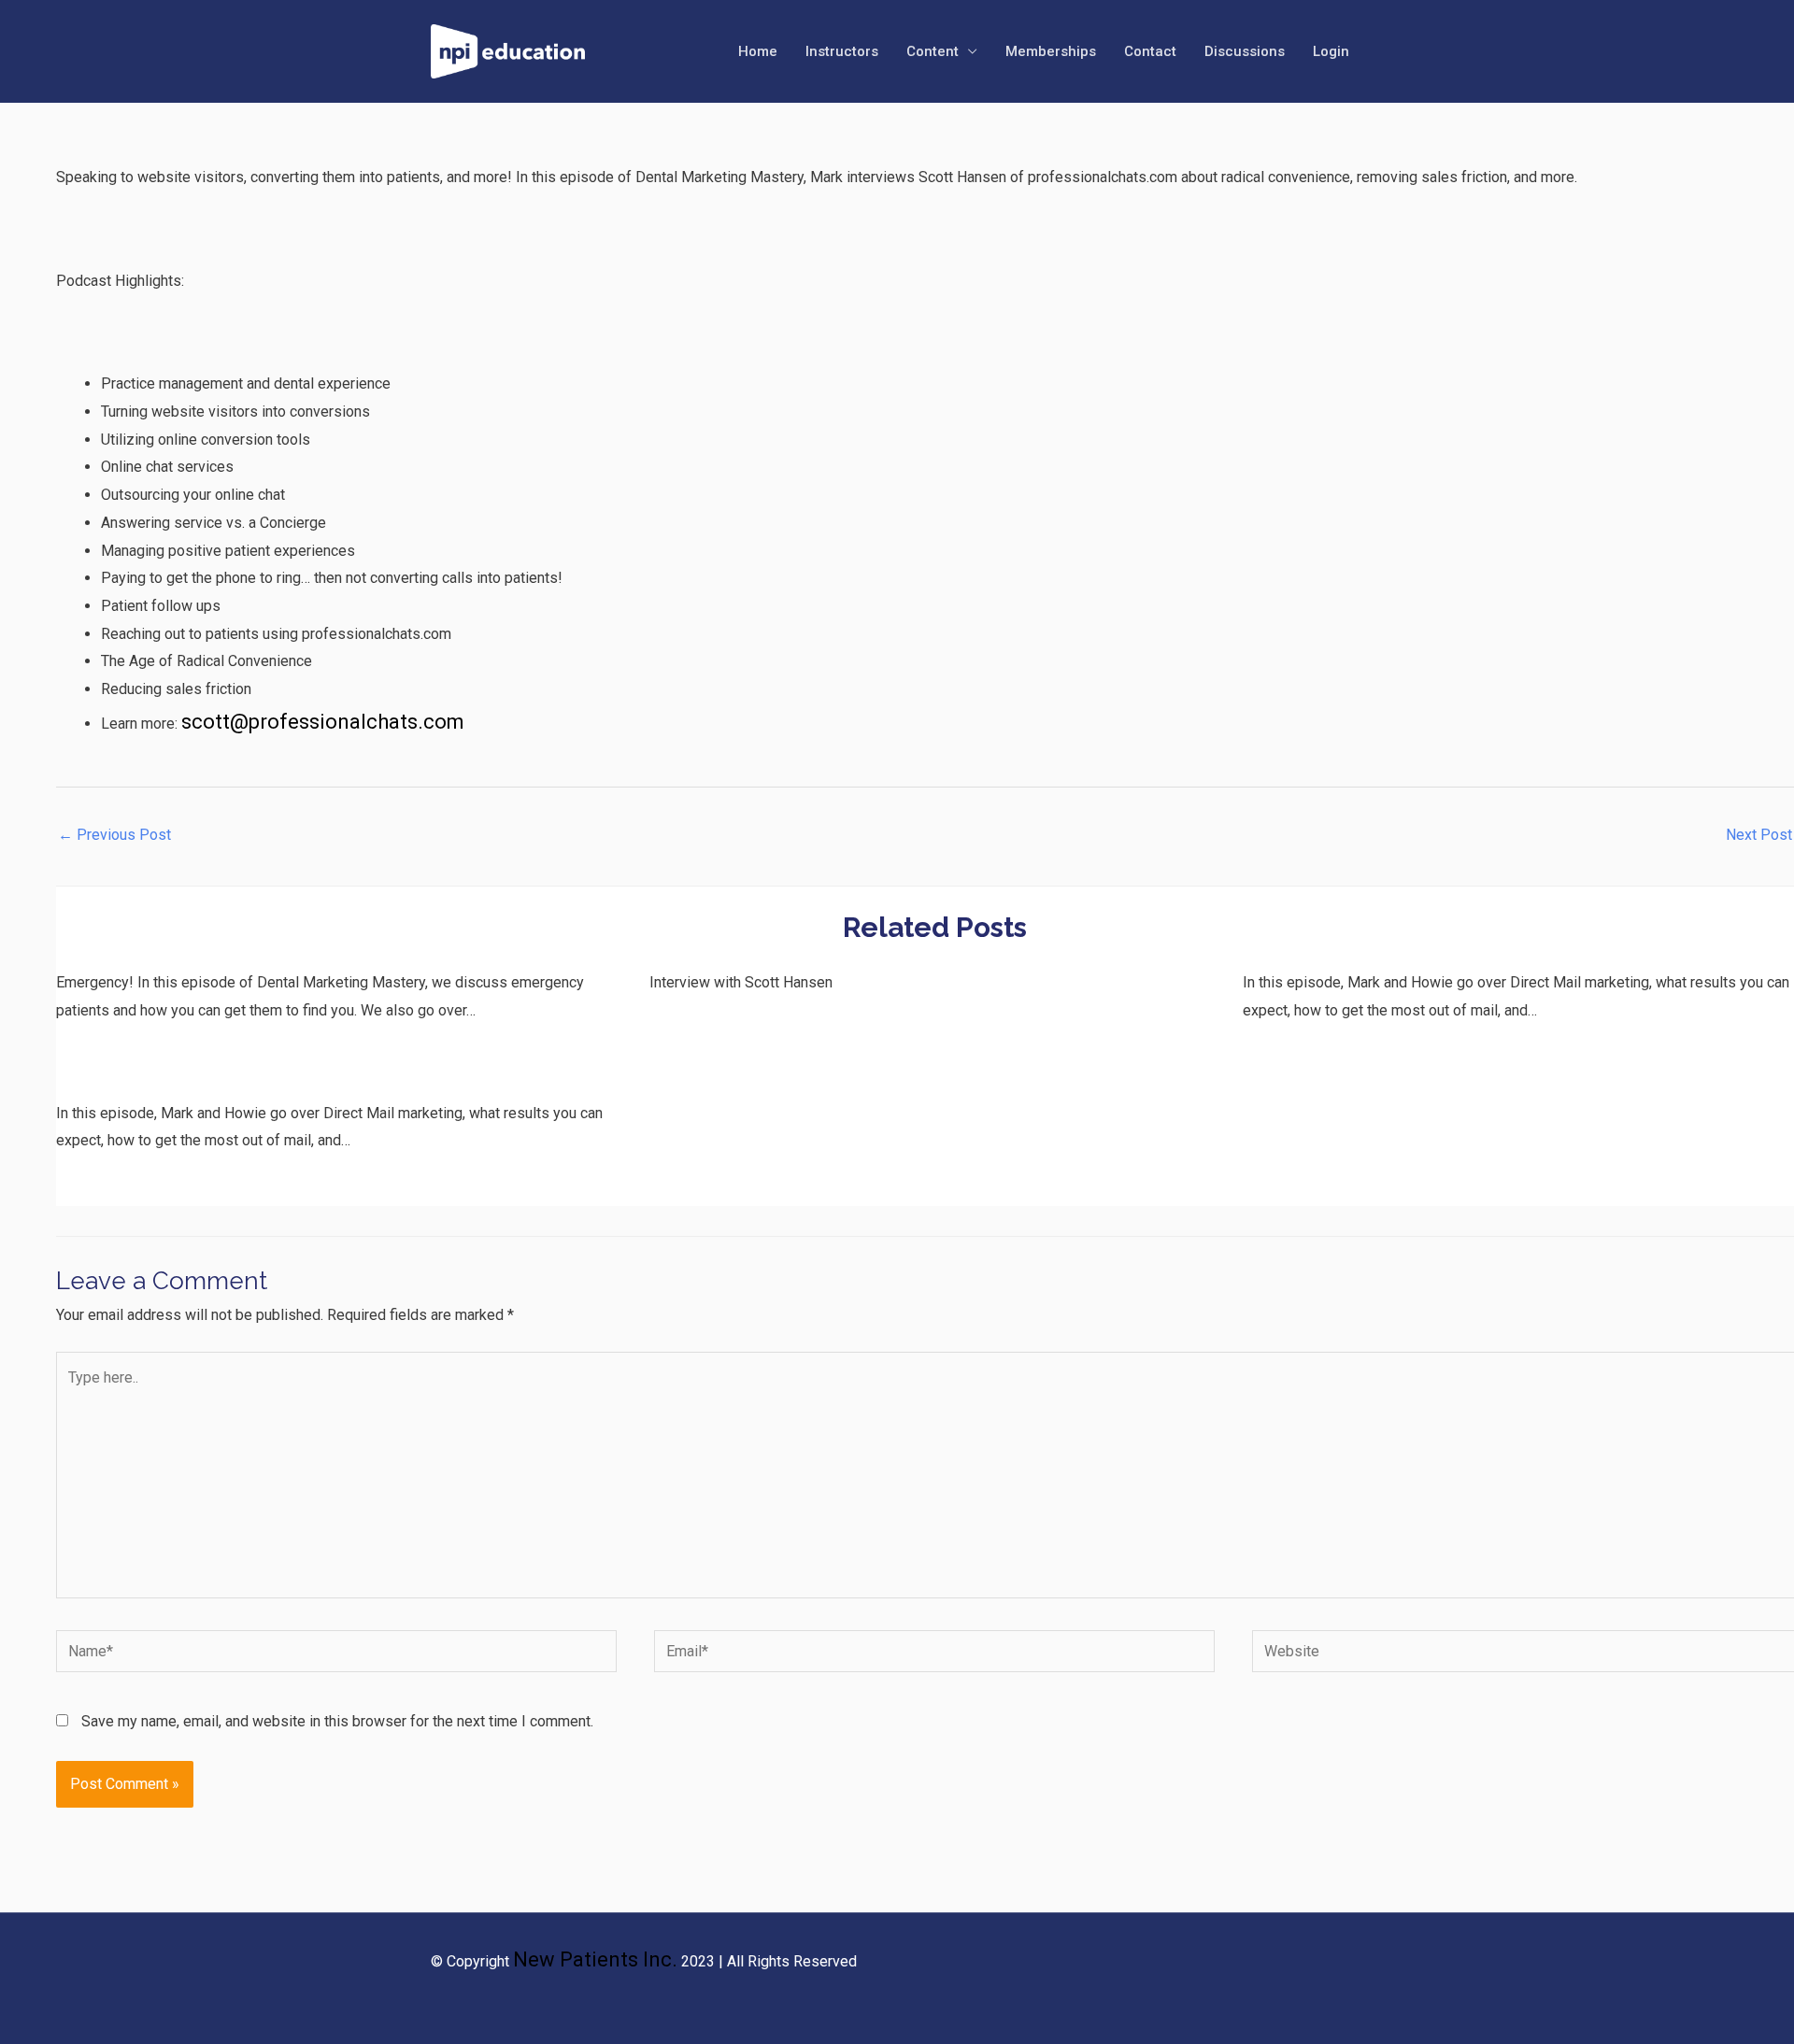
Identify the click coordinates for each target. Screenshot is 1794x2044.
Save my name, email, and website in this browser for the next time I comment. (337, 1721)
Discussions (1245, 51)
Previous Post (114, 835)
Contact (1150, 51)
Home (758, 51)
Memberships (1051, 51)
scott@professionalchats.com (323, 722)
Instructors (842, 51)
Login (1331, 51)
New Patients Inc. (595, 1959)
